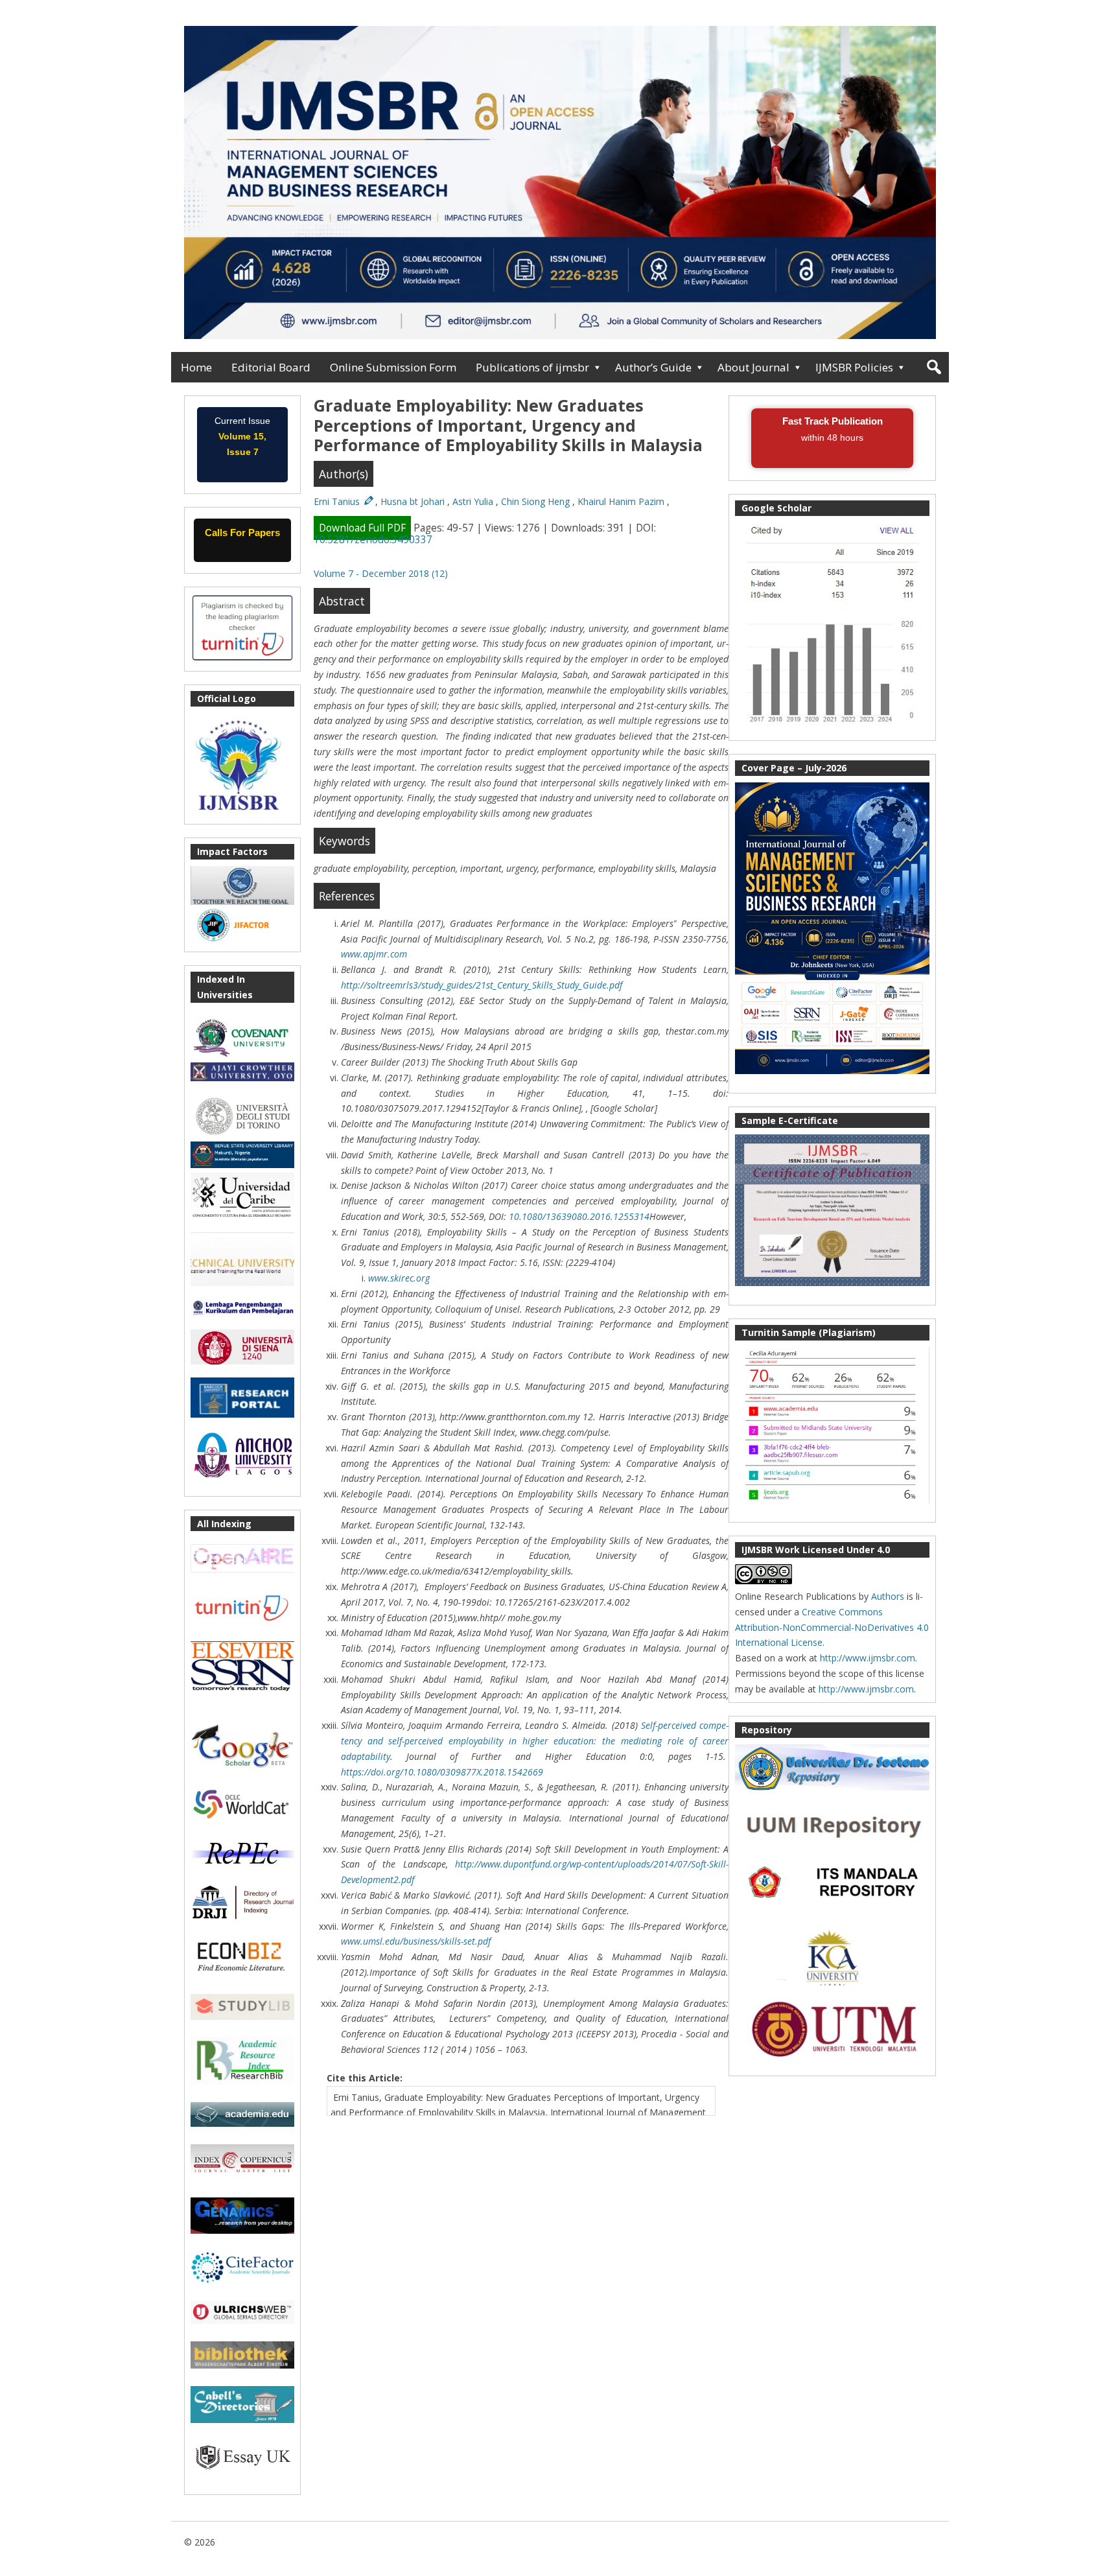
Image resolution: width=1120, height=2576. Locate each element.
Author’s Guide (653, 367)
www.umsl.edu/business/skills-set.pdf (416, 1941)
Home (196, 367)
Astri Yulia (474, 501)
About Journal (753, 367)
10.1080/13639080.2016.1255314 (579, 1216)
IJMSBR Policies (854, 367)
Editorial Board (271, 367)
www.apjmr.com (374, 954)
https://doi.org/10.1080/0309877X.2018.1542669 (442, 1772)
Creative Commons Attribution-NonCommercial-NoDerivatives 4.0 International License (832, 1627)
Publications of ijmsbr (532, 367)
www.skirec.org (399, 1278)
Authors (888, 1596)
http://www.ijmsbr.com (868, 1658)
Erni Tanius (338, 501)
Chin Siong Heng (537, 501)
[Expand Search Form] (934, 367)
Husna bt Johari (414, 501)
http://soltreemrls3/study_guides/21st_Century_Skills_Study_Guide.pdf (482, 985)
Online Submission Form (393, 367)
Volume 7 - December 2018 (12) (381, 573)
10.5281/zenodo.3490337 (373, 540)
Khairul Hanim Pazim (622, 501)
